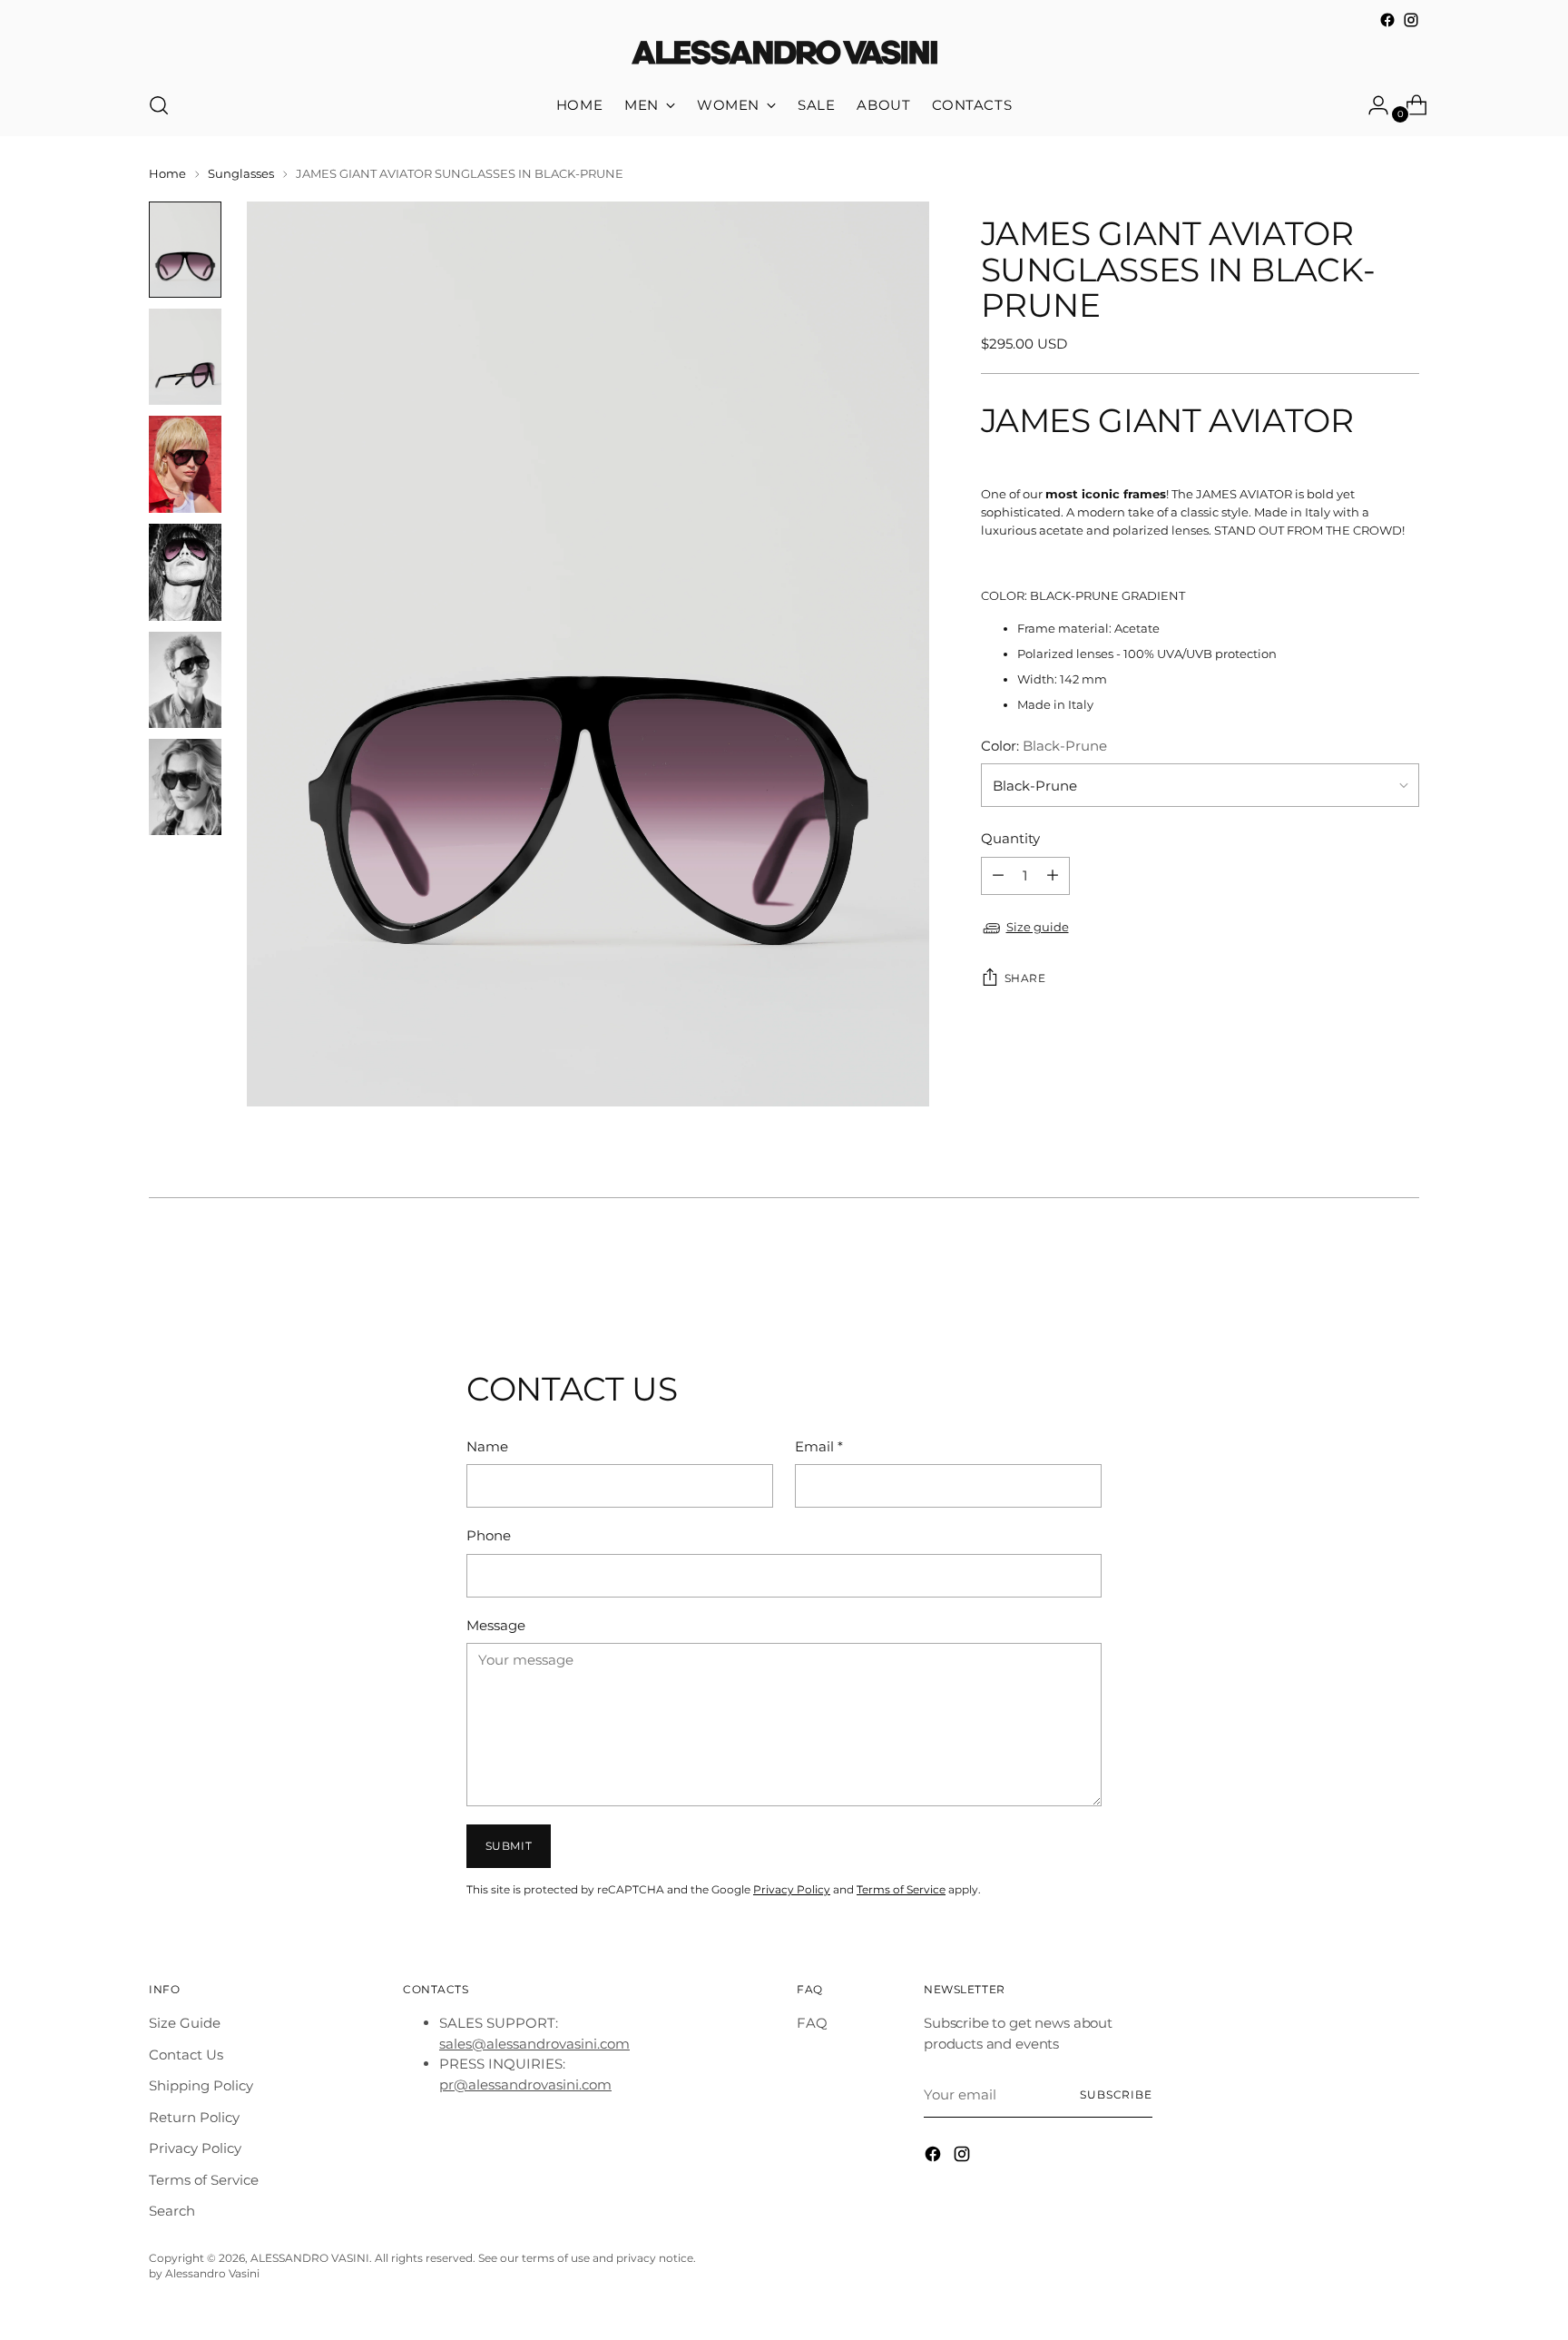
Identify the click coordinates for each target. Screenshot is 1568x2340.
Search (172, 2211)
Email (819, 1446)
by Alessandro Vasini (204, 2274)
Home (167, 173)
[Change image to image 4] (185, 572)
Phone (489, 1535)
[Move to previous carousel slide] (1362, 1273)
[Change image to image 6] (185, 787)
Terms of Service (901, 1890)
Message (496, 1625)
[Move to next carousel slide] (1404, 1273)
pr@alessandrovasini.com (525, 2084)
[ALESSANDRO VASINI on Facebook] (1387, 20)
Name (487, 1446)
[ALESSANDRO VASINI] (784, 54)
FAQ (812, 2023)
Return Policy (194, 2117)
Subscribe (1116, 2095)
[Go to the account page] (1371, 105)
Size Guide (185, 2023)
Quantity (1010, 838)
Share (1025, 978)
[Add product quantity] (998, 876)
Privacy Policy (792, 1890)
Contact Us (186, 2055)
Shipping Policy (201, 2085)
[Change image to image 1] (185, 250)
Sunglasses (241, 173)
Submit (509, 1846)
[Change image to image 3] (185, 464)
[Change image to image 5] (185, 680)
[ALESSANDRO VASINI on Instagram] (1411, 20)
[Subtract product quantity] (1053, 876)
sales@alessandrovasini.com (534, 2044)
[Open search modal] (159, 105)
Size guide (1038, 927)
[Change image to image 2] (185, 357)
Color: (1044, 746)
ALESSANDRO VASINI (310, 2258)
